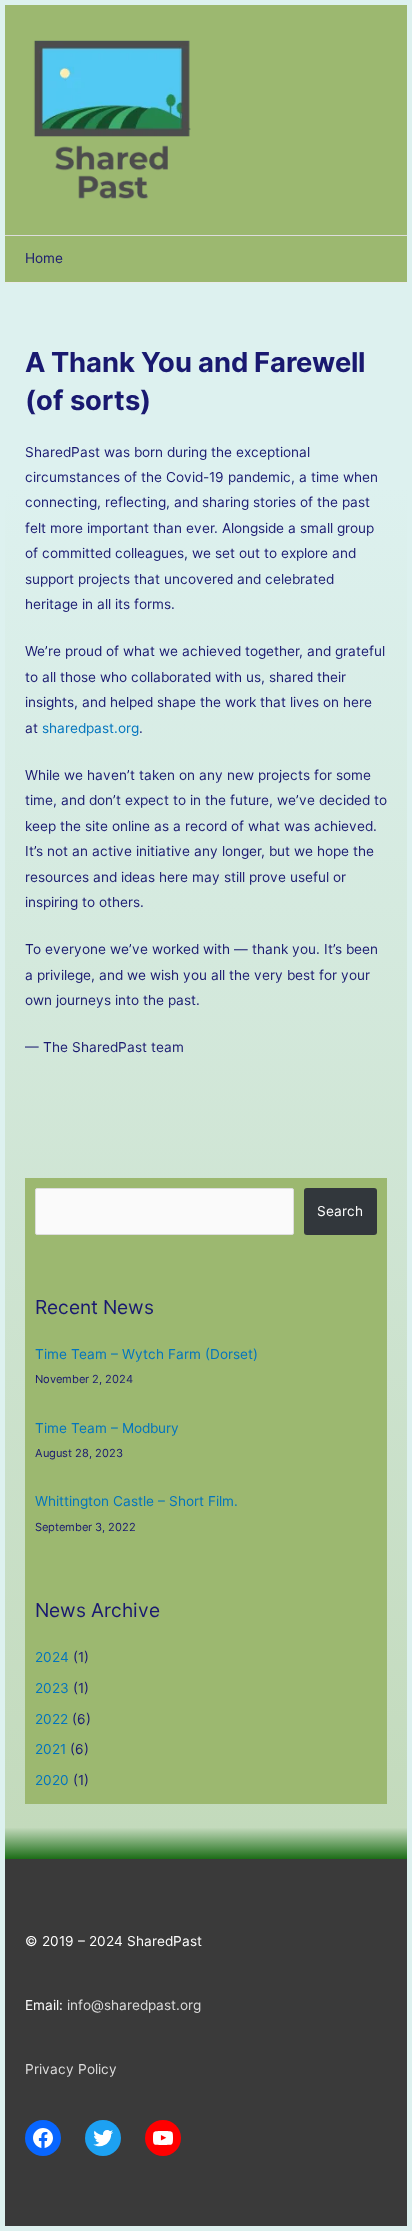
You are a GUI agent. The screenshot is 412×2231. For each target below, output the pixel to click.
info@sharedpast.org (134, 2005)
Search (340, 1211)
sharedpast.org (90, 728)
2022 (51, 1719)
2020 (52, 1780)
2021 (50, 1749)
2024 (52, 1657)
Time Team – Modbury (107, 1428)
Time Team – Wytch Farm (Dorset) (146, 1354)
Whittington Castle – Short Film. (136, 1501)
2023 (52, 1688)
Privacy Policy (71, 2069)
